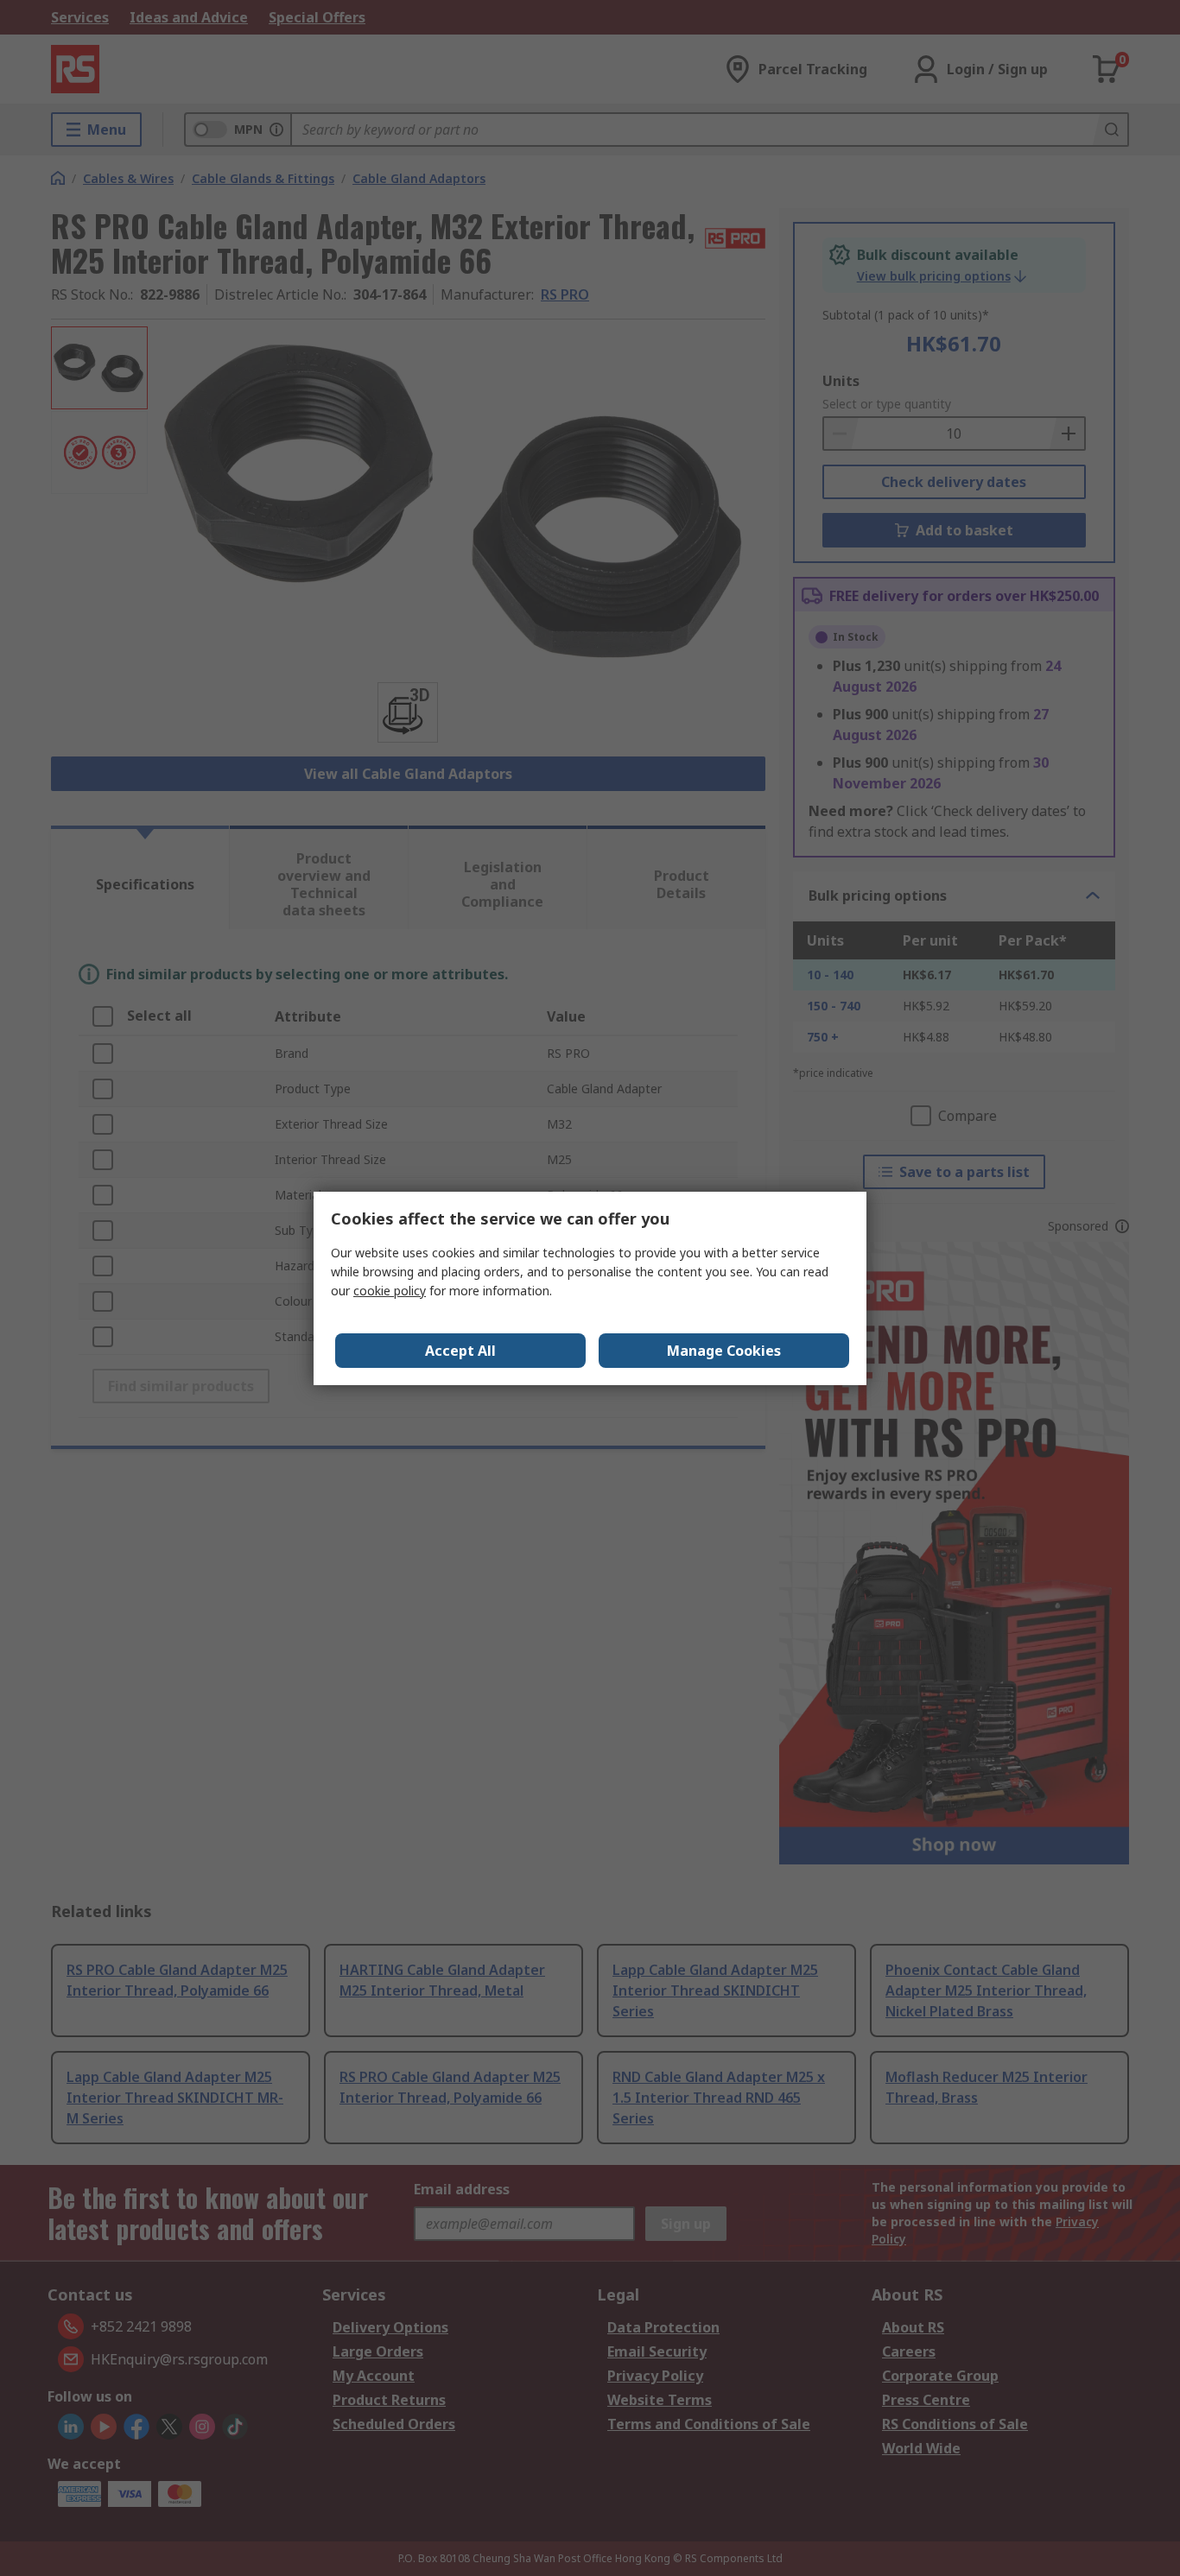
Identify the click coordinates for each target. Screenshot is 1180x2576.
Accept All (460, 1351)
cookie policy (390, 1291)
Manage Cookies (724, 1351)
